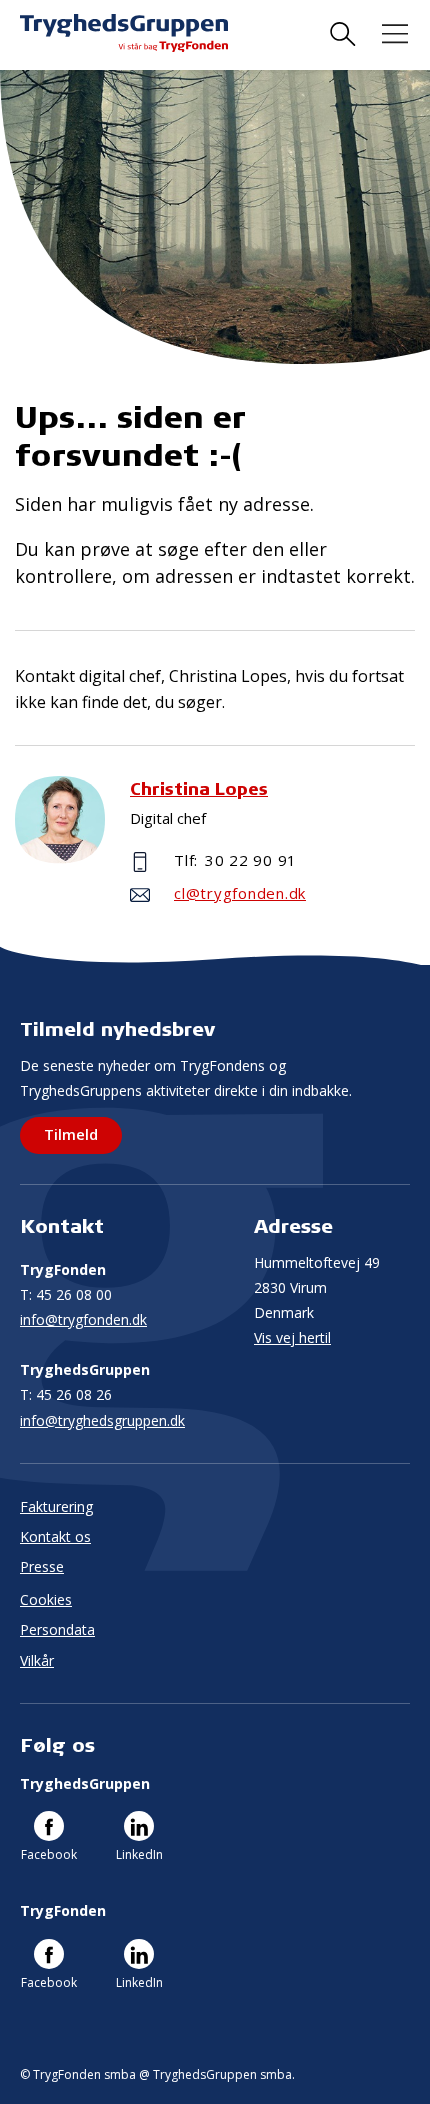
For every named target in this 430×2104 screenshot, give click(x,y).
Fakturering (56, 1506)
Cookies (46, 1599)
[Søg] (343, 34)
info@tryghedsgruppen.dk (102, 1420)
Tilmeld (71, 1134)
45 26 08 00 (66, 1294)
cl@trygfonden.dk (240, 893)
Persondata (57, 1629)
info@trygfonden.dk (83, 1319)
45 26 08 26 (66, 1394)
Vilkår (37, 1660)
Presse (42, 1566)
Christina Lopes (199, 788)
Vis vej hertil (292, 1337)
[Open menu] (395, 34)
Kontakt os (55, 1536)
